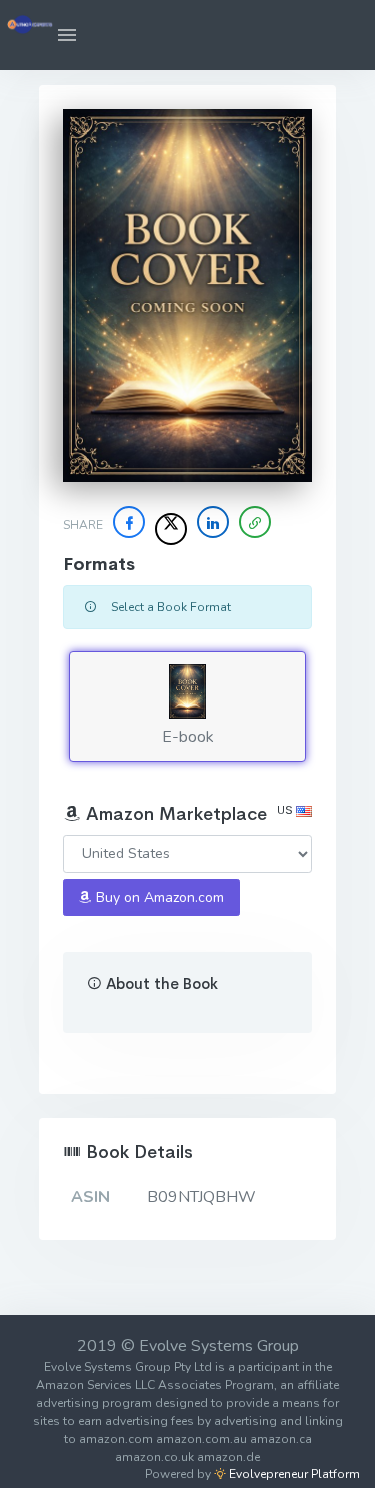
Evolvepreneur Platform (293, 1474)
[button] (67, 35)
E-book (188, 737)
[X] (171, 529)
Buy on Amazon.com (158, 897)
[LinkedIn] (213, 522)
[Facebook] (129, 522)
